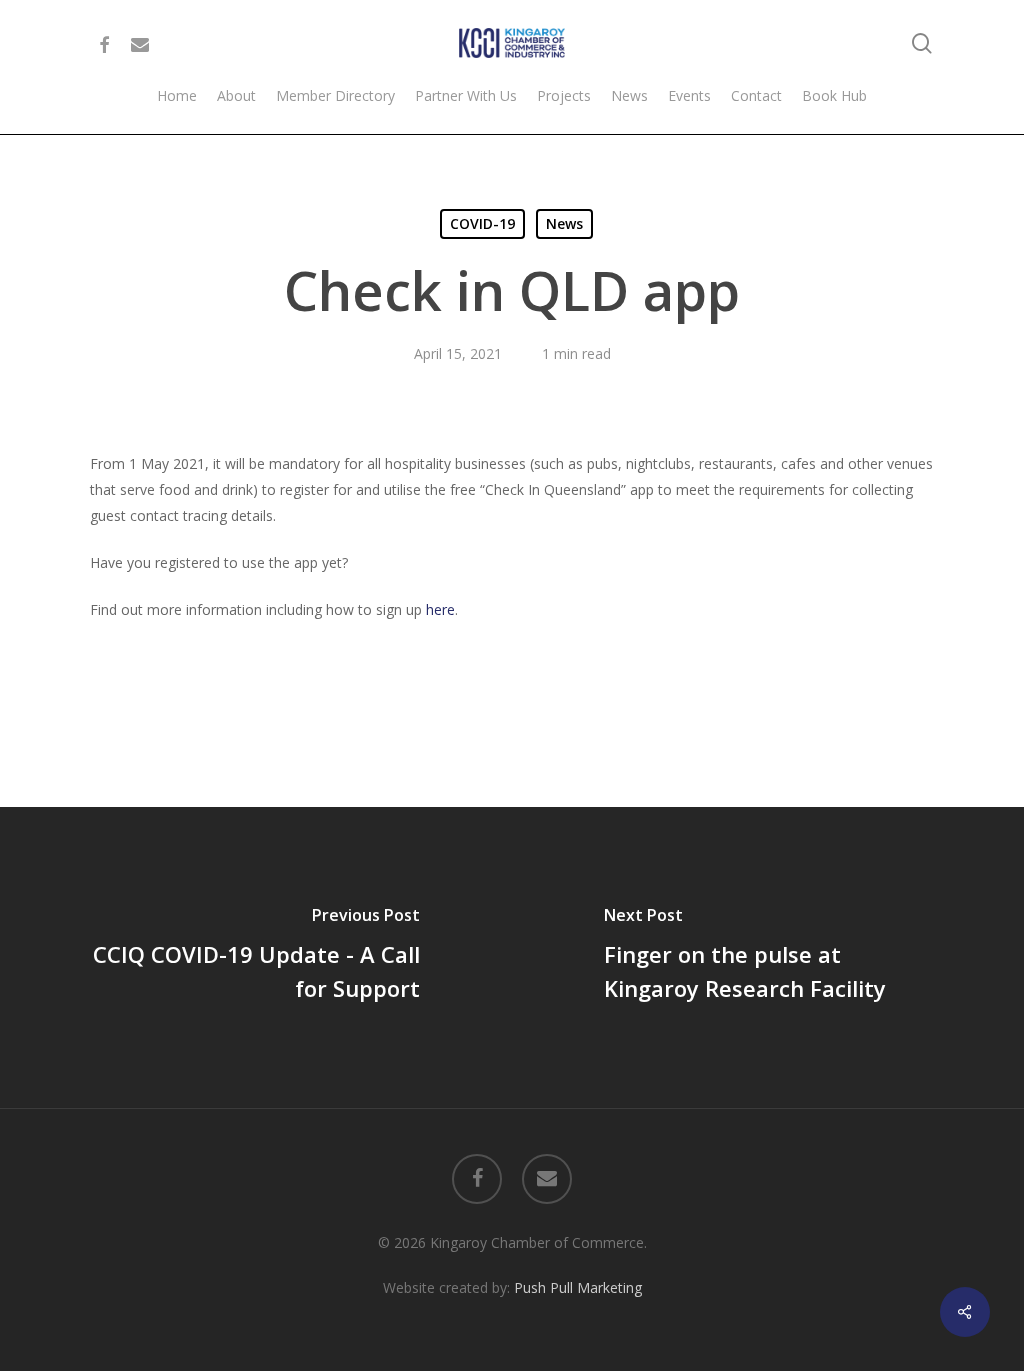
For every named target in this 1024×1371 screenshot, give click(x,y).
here (440, 609)
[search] (922, 43)
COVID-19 (482, 223)
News (564, 223)
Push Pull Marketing (578, 1287)
